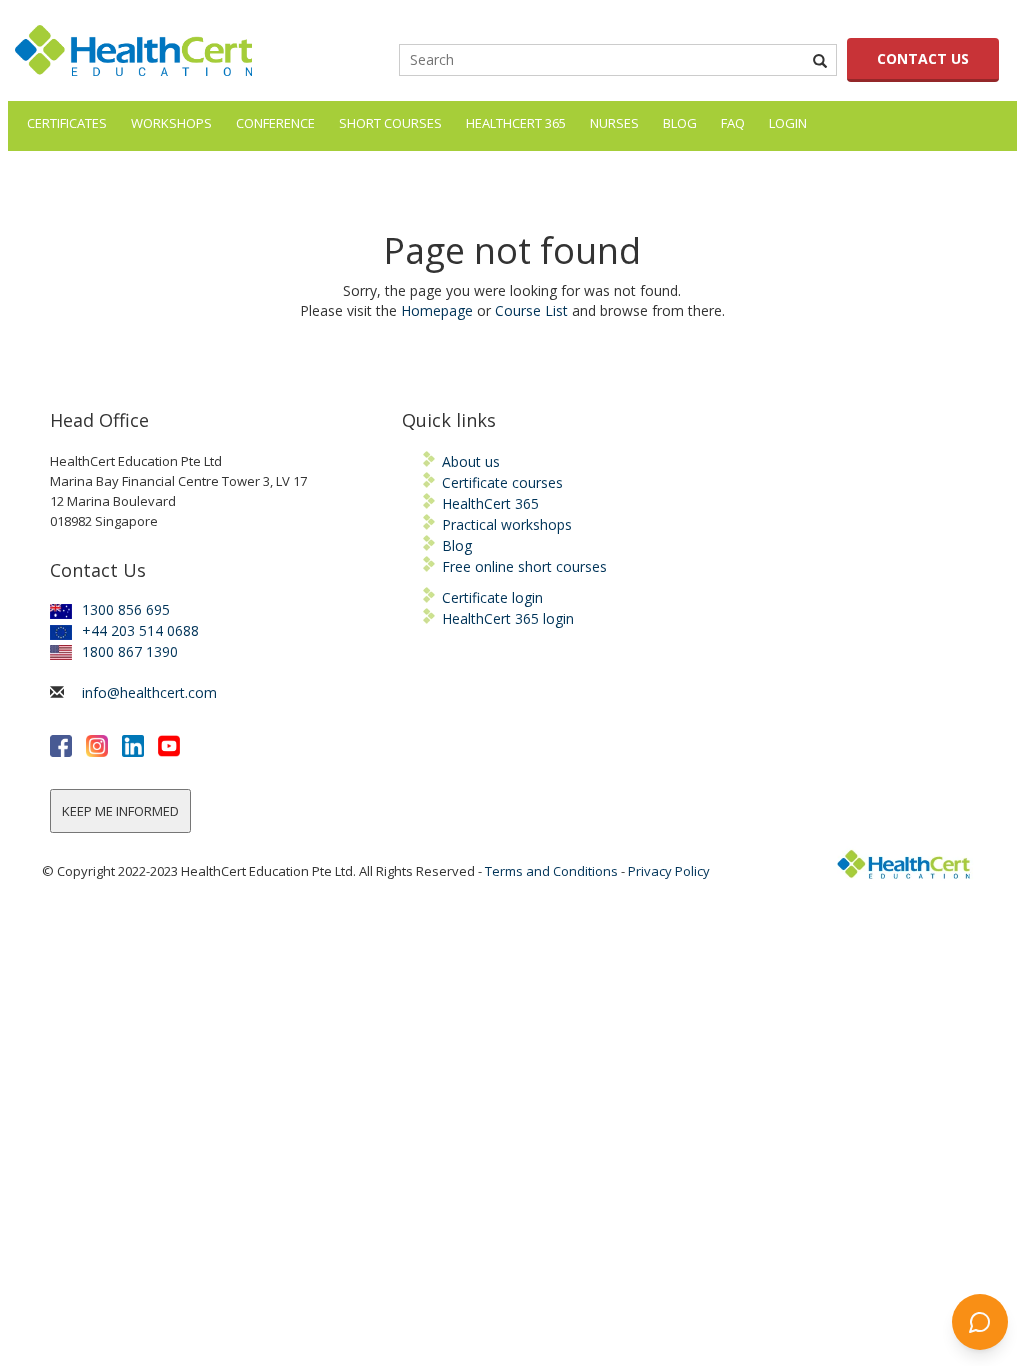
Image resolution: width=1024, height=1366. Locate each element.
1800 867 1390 (130, 651)
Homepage (437, 310)
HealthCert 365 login (508, 618)
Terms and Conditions (551, 871)
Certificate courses (502, 482)
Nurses (614, 123)
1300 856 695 (126, 609)
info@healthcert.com (149, 692)
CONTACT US (923, 58)
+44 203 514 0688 (140, 630)
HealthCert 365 (516, 123)
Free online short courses (524, 566)
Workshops (171, 123)
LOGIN (788, 123)
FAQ (733, 123)
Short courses (390, 123)
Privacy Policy (669, 871)
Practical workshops (507, 524)
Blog (680, 123)
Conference (275, 123)
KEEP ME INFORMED (120, 811)
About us (471, 461)
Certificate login (492, 597)
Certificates (67, 123)
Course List (531, 310)
